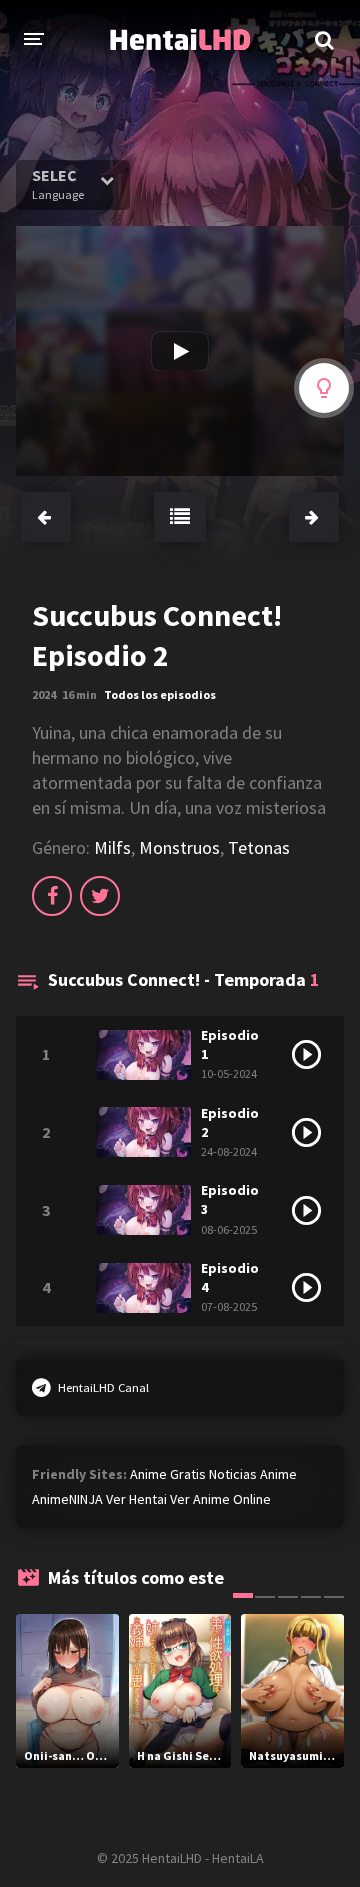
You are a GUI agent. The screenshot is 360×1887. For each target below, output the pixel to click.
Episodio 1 (230, 1044)
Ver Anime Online (220, 1499)
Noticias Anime (253, 1474)
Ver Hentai (136, 1499)
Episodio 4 (230, 1277)
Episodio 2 (230, 1122)
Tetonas (259, 847)
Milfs (112, 847)
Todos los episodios (160, 694)
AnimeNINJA (67, 1499)
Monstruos (179, 847)
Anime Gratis (168, 1474)
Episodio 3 (230, 1199)
